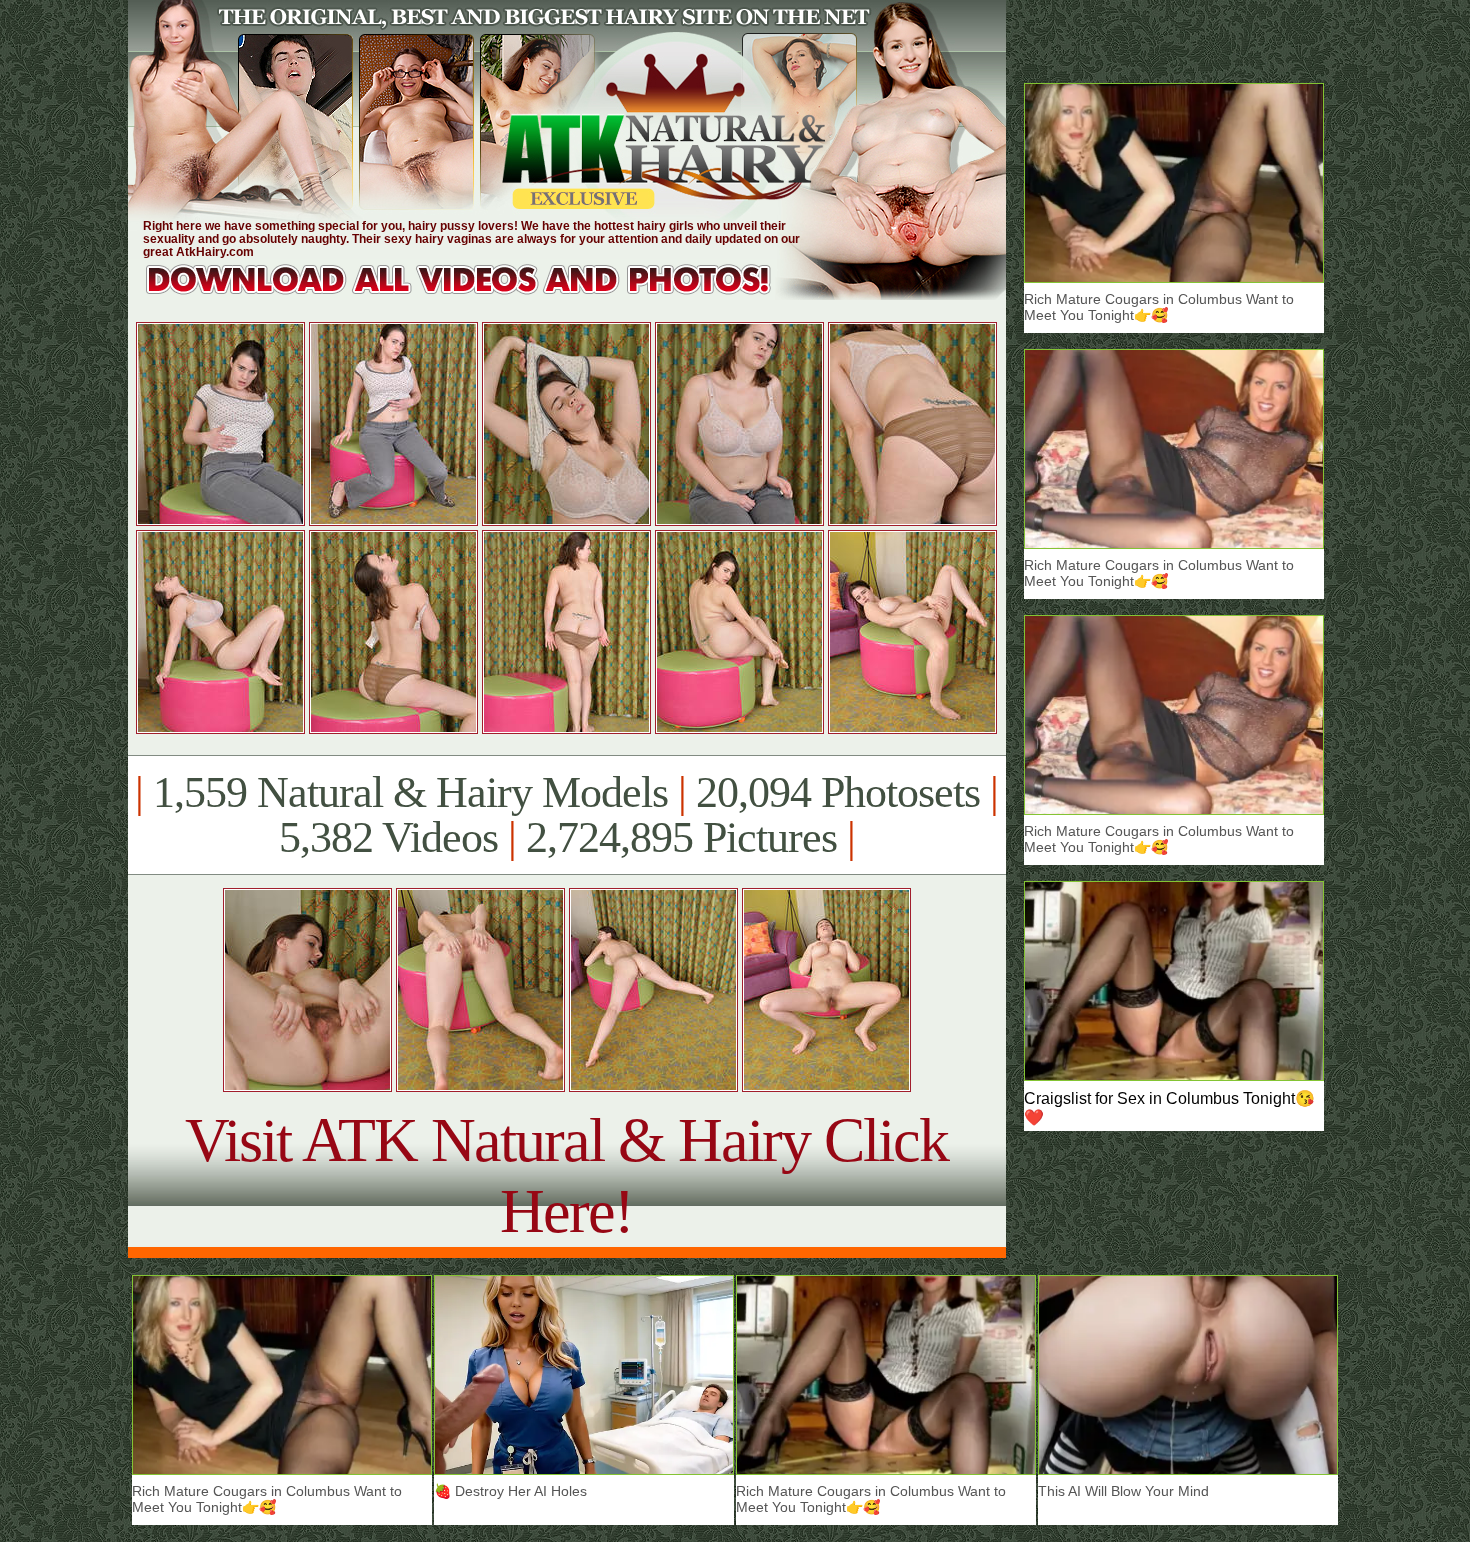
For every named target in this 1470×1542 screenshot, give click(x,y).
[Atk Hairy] (477, 294)
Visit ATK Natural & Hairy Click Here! (566, 1175)
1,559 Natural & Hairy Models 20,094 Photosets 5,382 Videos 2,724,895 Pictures (566, 815)
